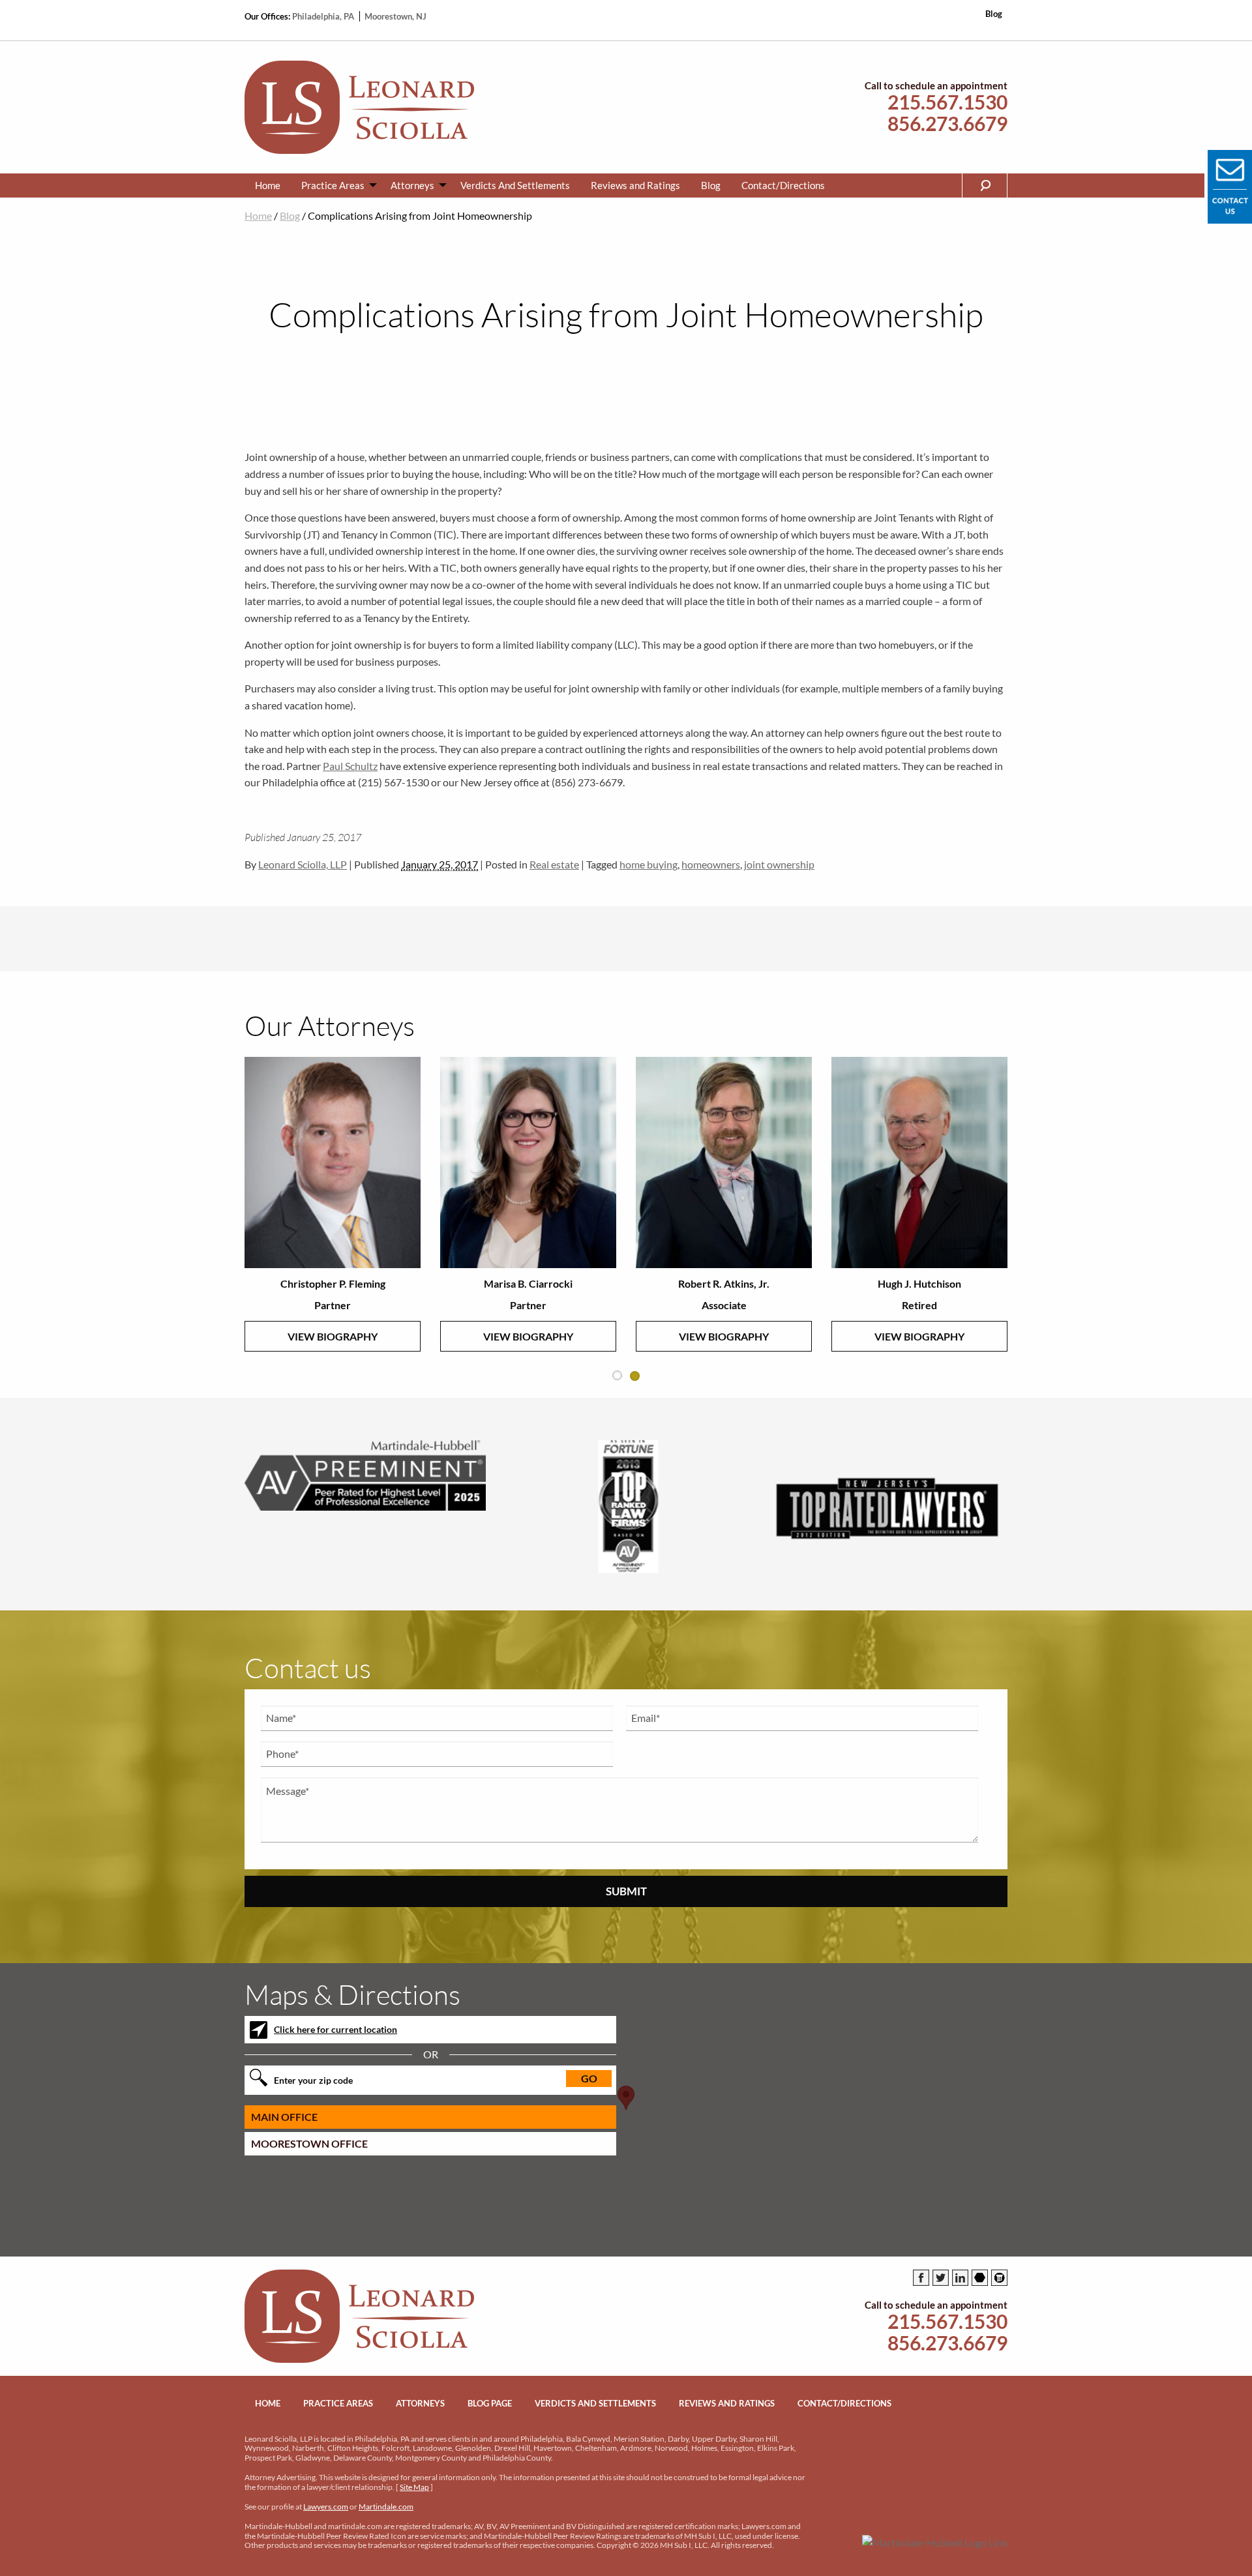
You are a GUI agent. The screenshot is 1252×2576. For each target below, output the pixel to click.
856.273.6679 (947, 124)
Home (268, 185)
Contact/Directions (783, 185)
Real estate (554, 864)
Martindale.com (386, 2507)
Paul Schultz (350, 766)
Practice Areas (333, 185)
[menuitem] (268, 185)
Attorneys (412, 185)
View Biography (333, 1336)
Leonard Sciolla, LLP (303, 864)
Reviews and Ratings (635, 185)
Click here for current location (335, 2029)
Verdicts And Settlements (515, 185)
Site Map (414, 2487)
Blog (994, 14)
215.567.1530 (947, 102)
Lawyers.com (326, 2507)
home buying (648, 864)
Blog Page (490, 2403)
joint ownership (779, 864)
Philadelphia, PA (324, 16)
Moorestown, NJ (395, 16)
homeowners (711, 864)
